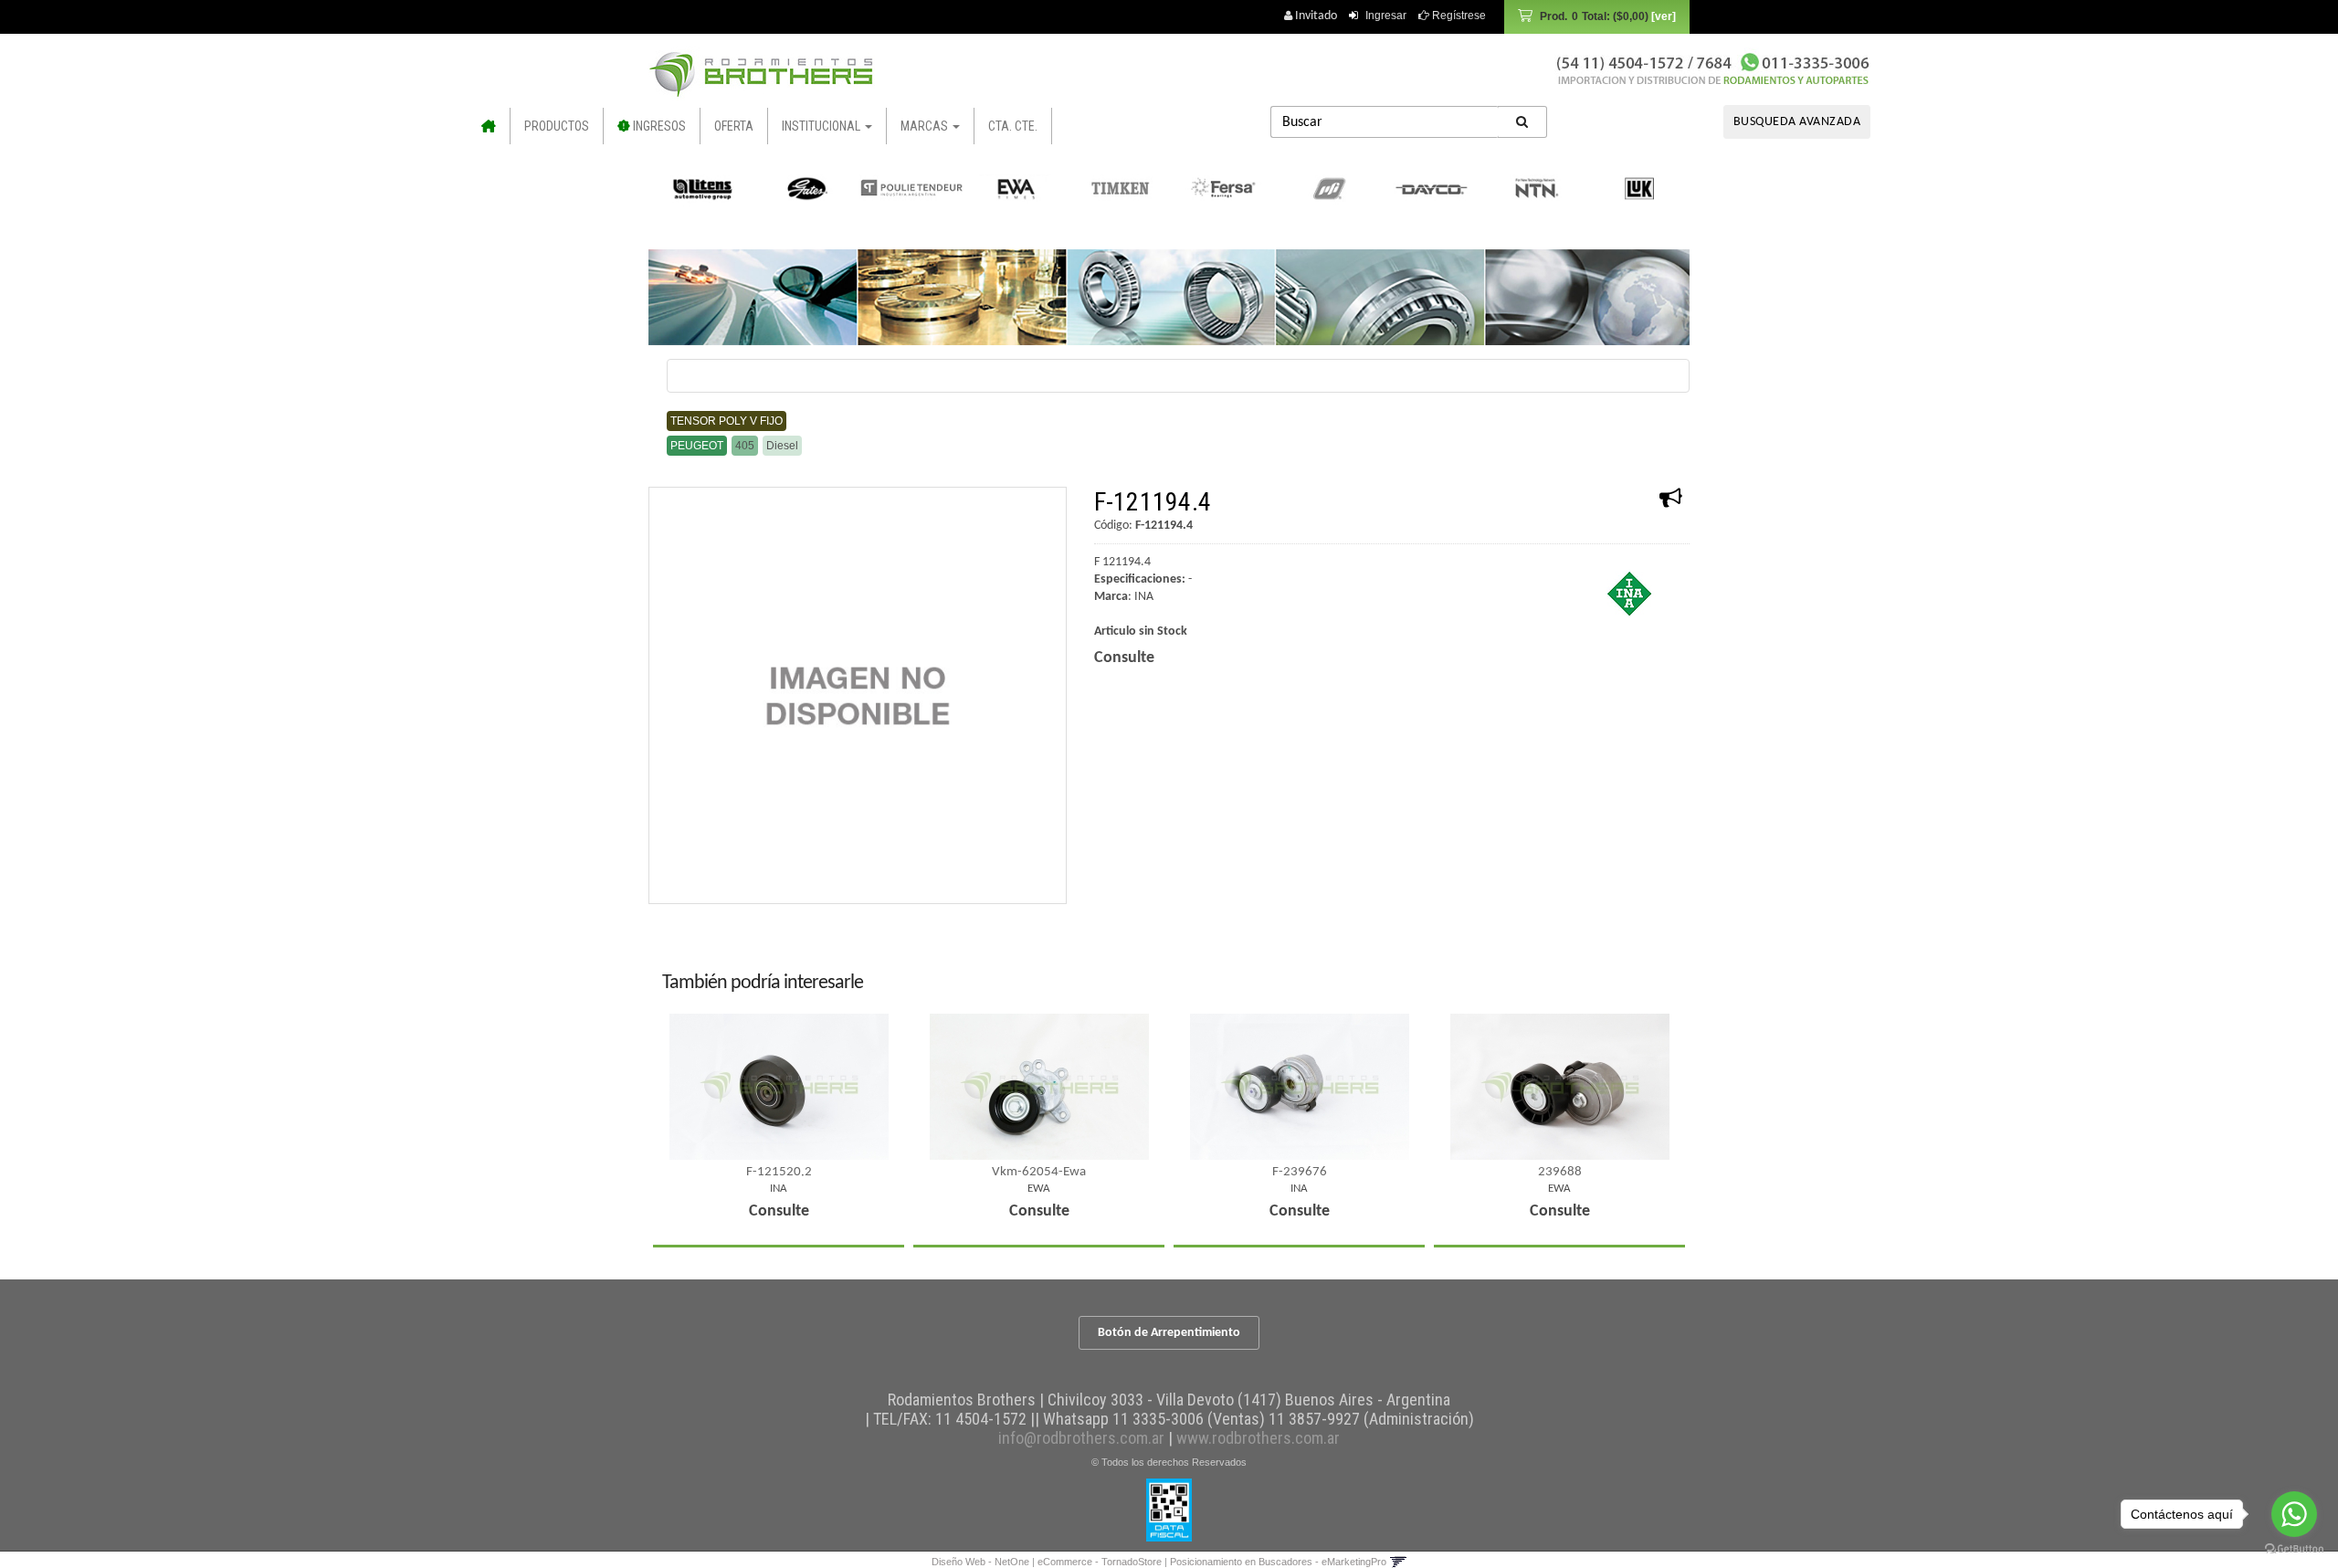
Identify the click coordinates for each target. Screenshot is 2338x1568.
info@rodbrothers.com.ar (1081, 1438)
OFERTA (734, 126)
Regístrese (1458, 16)
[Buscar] (1522, 122)
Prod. (1594, 16)
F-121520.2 (779, 1172)
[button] (1398, 1562)
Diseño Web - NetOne (980, 1562)
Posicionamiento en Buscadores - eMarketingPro (1278, 1562)
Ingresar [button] (1386, 16)
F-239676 (1300, 1172)
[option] (703, 188)
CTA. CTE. (1013, 126)
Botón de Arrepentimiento (1169, 1333)
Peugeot (697, 446)
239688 (1560, 1172)
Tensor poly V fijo (727, 421)
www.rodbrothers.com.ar (1258, 1438)
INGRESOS (658, 126)
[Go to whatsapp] (2294, 1514)
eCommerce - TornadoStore (1100, 1562)
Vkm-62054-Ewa (1039, 1172)
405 (745, 446)
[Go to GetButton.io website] (2294, 1549)
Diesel (782, 446)
